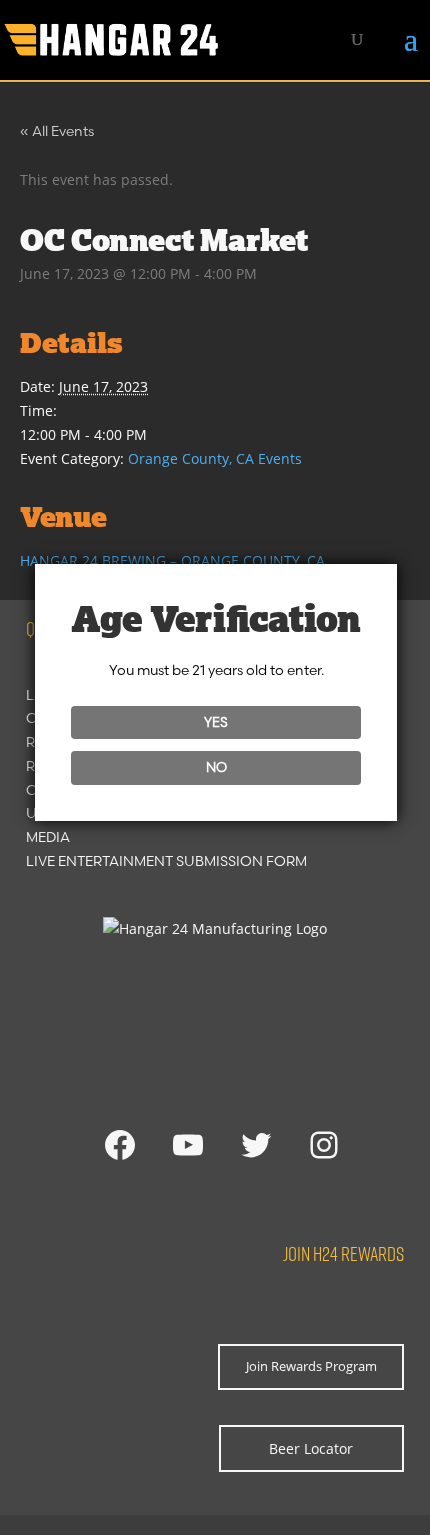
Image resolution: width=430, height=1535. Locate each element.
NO (216, 767)
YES (216, 722)
